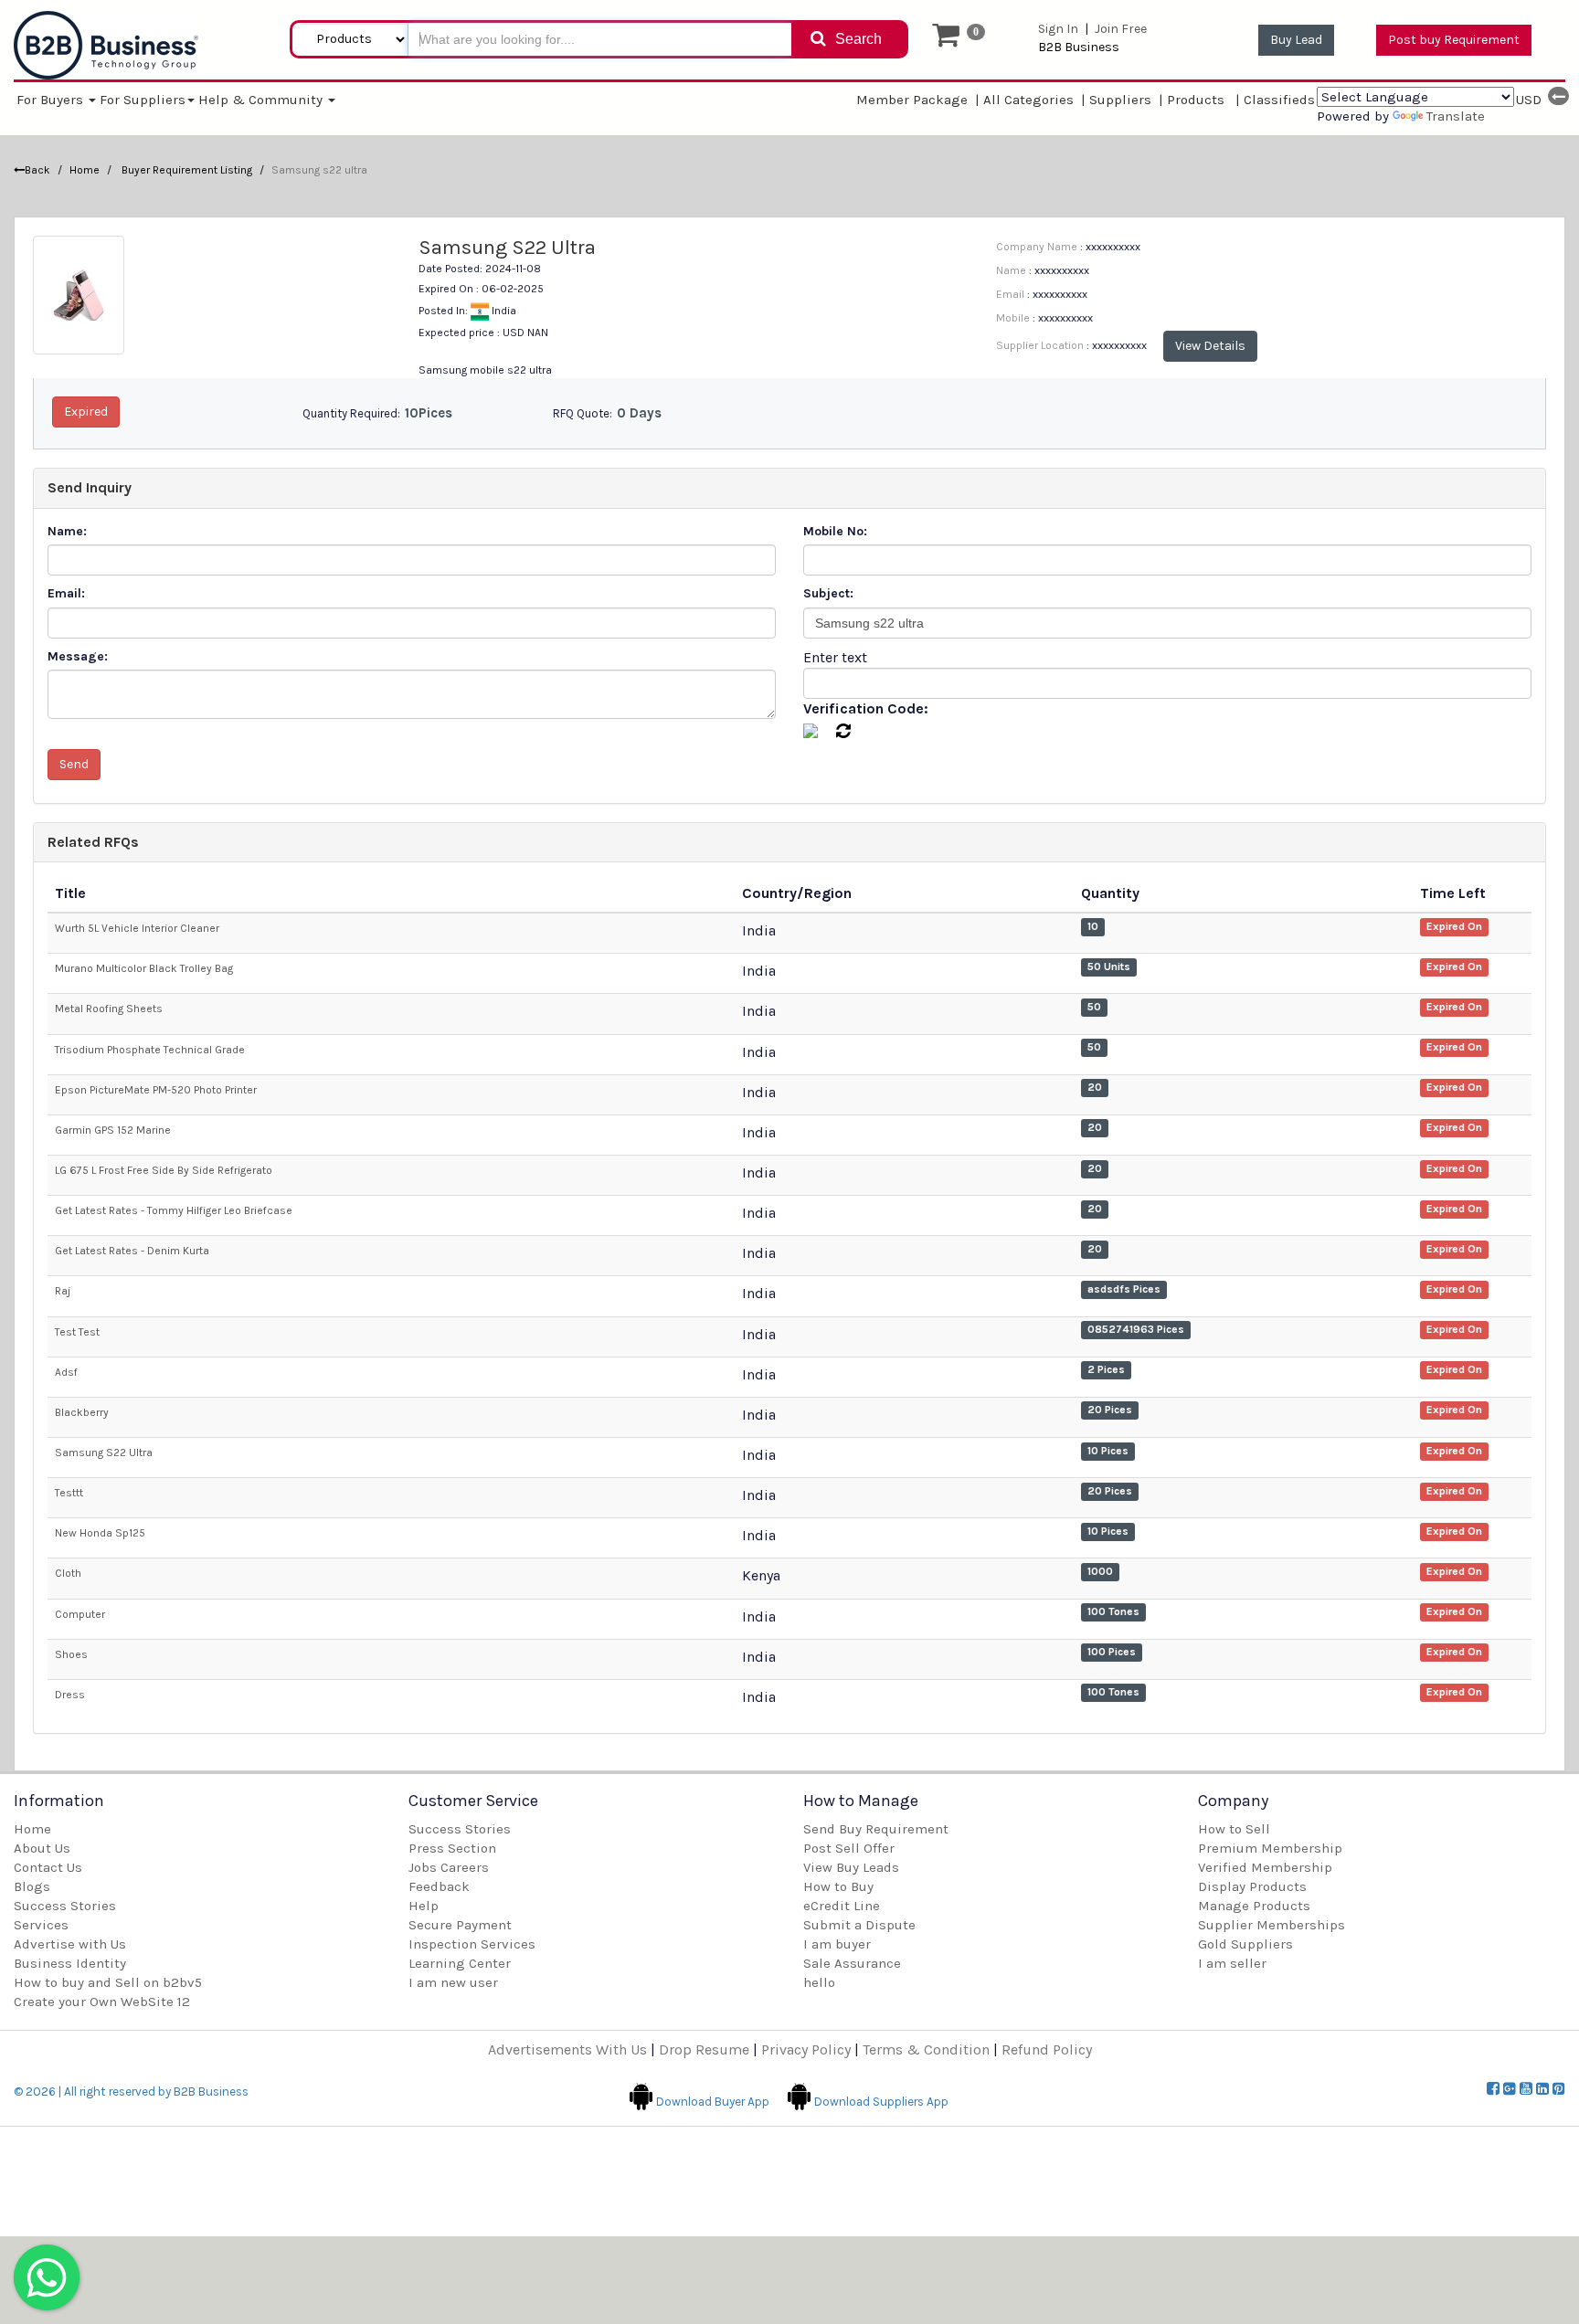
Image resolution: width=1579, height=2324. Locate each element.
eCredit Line (842, 1906)
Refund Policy (1047, 2049)
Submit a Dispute (859, 1925)
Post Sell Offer (849, 1848)
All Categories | (1035, 99)
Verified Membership (1265, 1867)
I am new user (453, 1982)
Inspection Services (472, 1944)
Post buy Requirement (1454, 40)
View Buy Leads (851, 1867)
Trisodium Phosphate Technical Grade (150, 1050)
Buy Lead (1296, 40)
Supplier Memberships (1272, 1925)
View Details (1210, 346)
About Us (42, 1848)
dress (70, 1695)
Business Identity (70, 1963)
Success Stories (65, 1906)
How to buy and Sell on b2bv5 (108, 1982)
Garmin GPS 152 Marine (113, 1130)
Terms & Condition (926, 2049)
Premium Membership (1270, 1848)
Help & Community (262, 100)
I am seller (1232, 1963)
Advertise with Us (70, 1944)
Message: (78, 656)
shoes (71, 1654)
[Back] (1558, 96)
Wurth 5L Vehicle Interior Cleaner (137, 928)
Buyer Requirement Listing (185, 170)
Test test (77, 1332)
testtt (69, 1493)
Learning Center (460, 1963)
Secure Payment (460, 1925)
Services (41, 1925)
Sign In (1058, 29)
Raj (63, 1291)
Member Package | (918, 100)
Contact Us (48, 1867)
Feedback (439, 1886)
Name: (67, 531)
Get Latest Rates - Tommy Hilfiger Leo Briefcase (174, 1210)
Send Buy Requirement (876, 1829)
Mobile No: (835, 531)
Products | (1203, 100)
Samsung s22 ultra (104, 1452)
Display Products (1252, 1886)
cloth (68, 1573)
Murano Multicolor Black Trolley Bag (144, 968)
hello (819, 1982)
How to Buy (838, 1886)
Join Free (1121, 29)
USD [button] (1529, 100)
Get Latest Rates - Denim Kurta (132, 1251)
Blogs (32, 1886)
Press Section (452, 1848)
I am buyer (837, 1944)
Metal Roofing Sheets (109, 1009)
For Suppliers (143, 100)
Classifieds (1280, 99)
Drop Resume (704, 2049)
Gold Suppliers (1245, 1944)
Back (37, 170)
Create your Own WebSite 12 (102, 2002)
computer (80, 1614)
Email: (66, 593)
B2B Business (1079, 47)
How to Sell (1234, 1829)
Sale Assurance (852, 1963)
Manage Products (1254, 1906)
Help (424, 1906)
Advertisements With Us (567, 2049)
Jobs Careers (449, 1867)
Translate (1456, 116)
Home (85, 170)
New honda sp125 (100, 1533)
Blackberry (82, 1412)
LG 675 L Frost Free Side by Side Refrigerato (164, 1170)
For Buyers (52, 100)
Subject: (828, 593)
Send (74, 764)
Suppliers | (1126, 100)
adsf (66, 1372)
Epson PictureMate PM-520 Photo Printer (156, 1090)
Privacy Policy (806, 2049)
